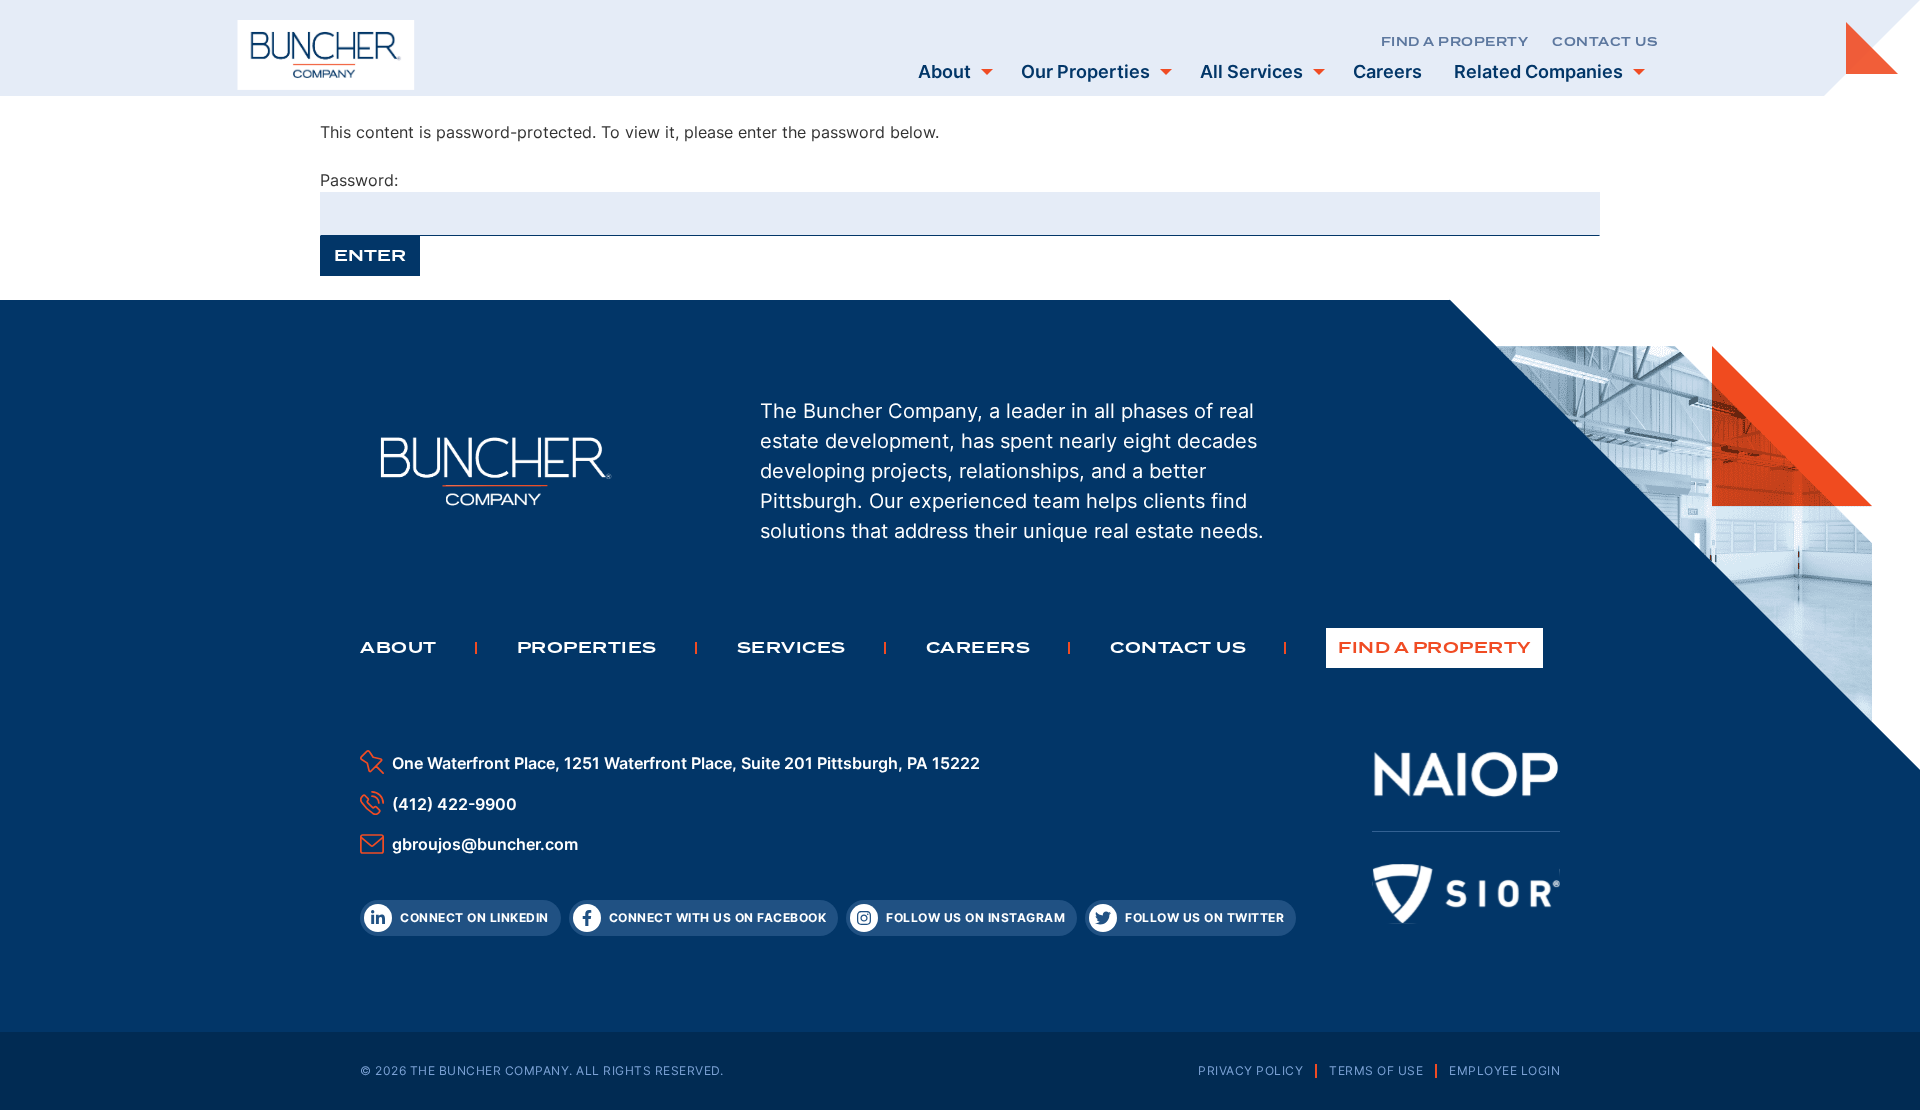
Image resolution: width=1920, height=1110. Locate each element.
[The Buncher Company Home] (326, 55)
